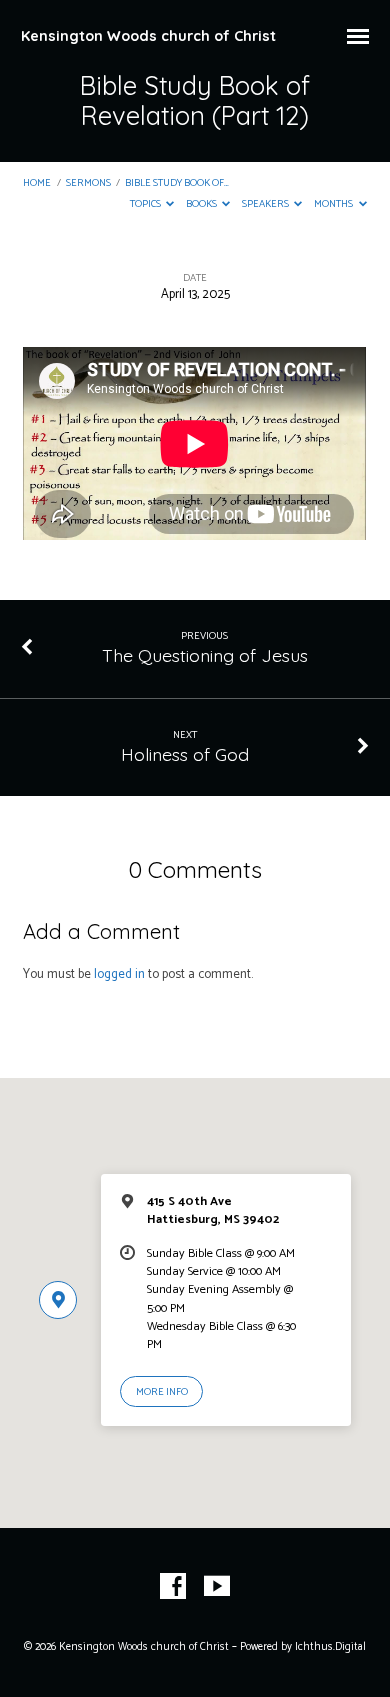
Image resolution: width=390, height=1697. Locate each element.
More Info (162, 1392)
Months (334, 204)
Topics (146, 204)
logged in (119, 974)
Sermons (88, 183)
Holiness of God (185, 754)
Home (37, 183)
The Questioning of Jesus (205, 655)
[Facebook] (173, 1587)
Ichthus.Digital (330, 1647)
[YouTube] (217, 1587)
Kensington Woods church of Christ (148, 36)
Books (202, 204)
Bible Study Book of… (177, 183)
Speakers (266, 204)
